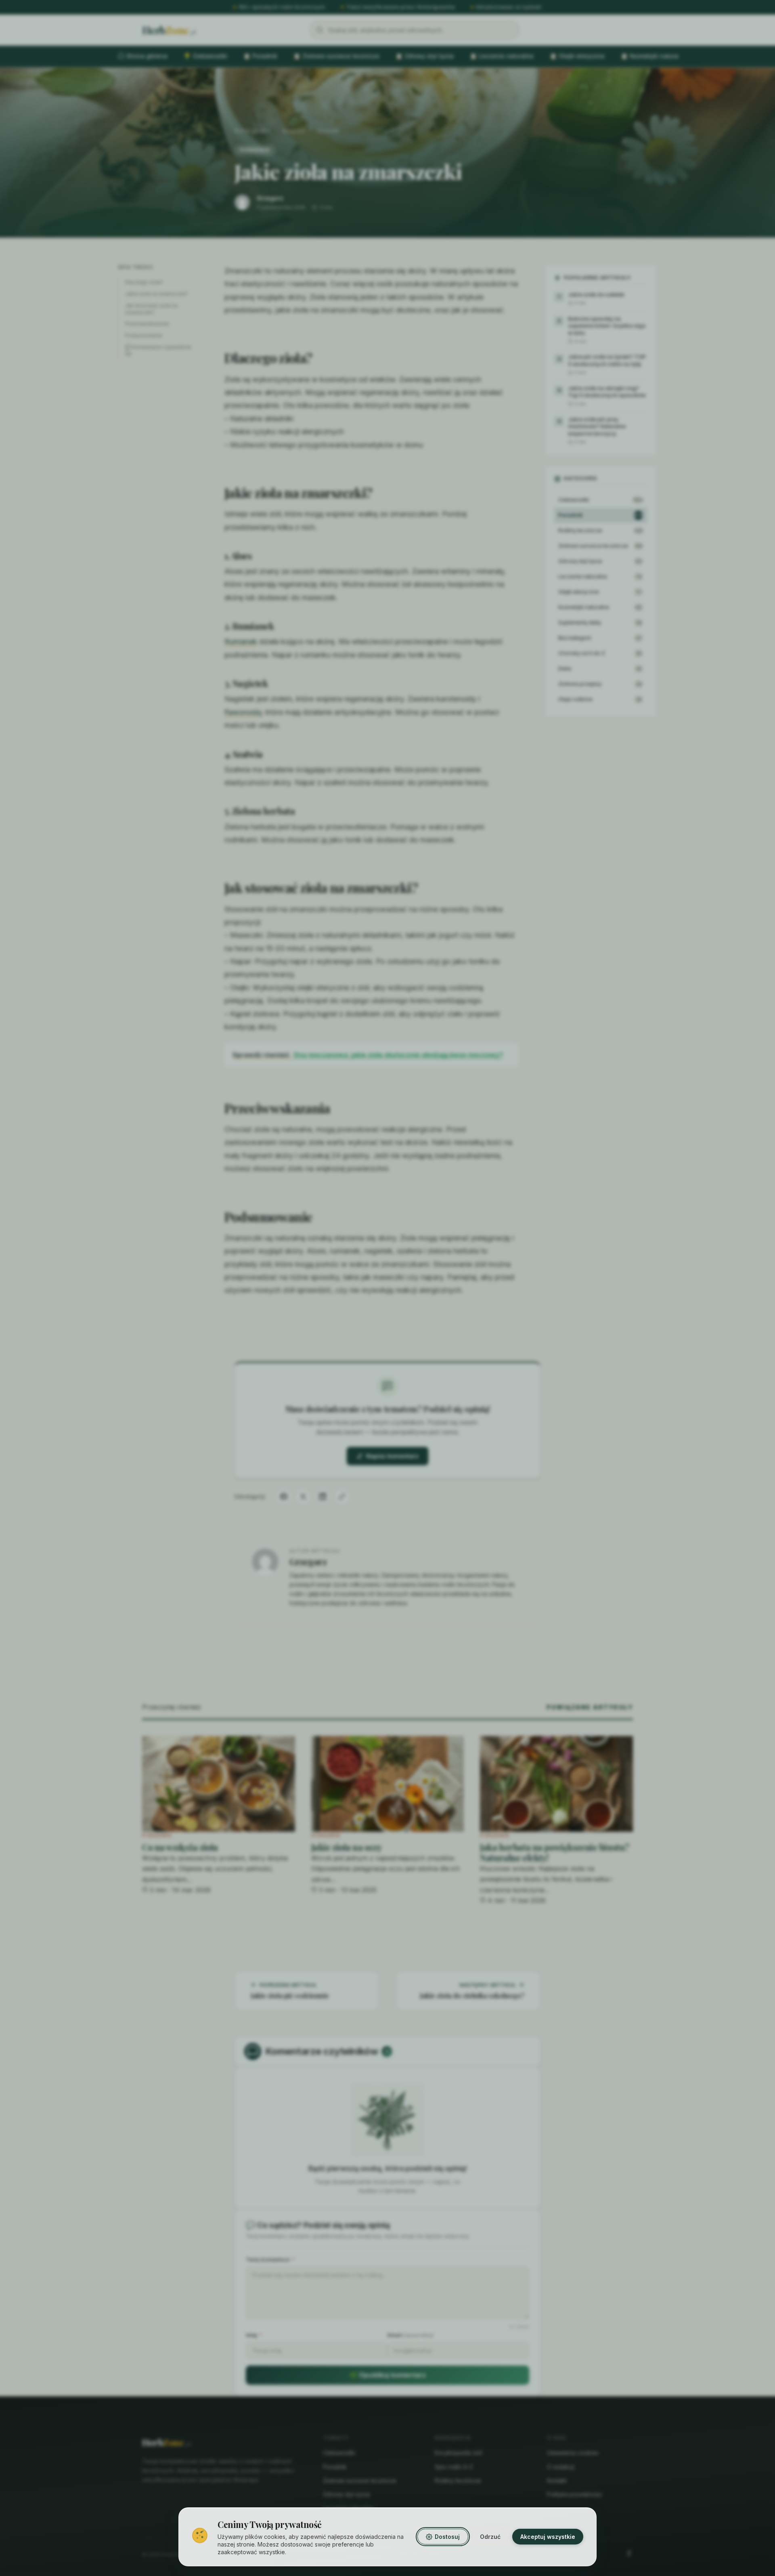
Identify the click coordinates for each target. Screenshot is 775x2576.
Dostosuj (447, 2537)
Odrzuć (490, 2537)
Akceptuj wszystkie (548, 2537)
